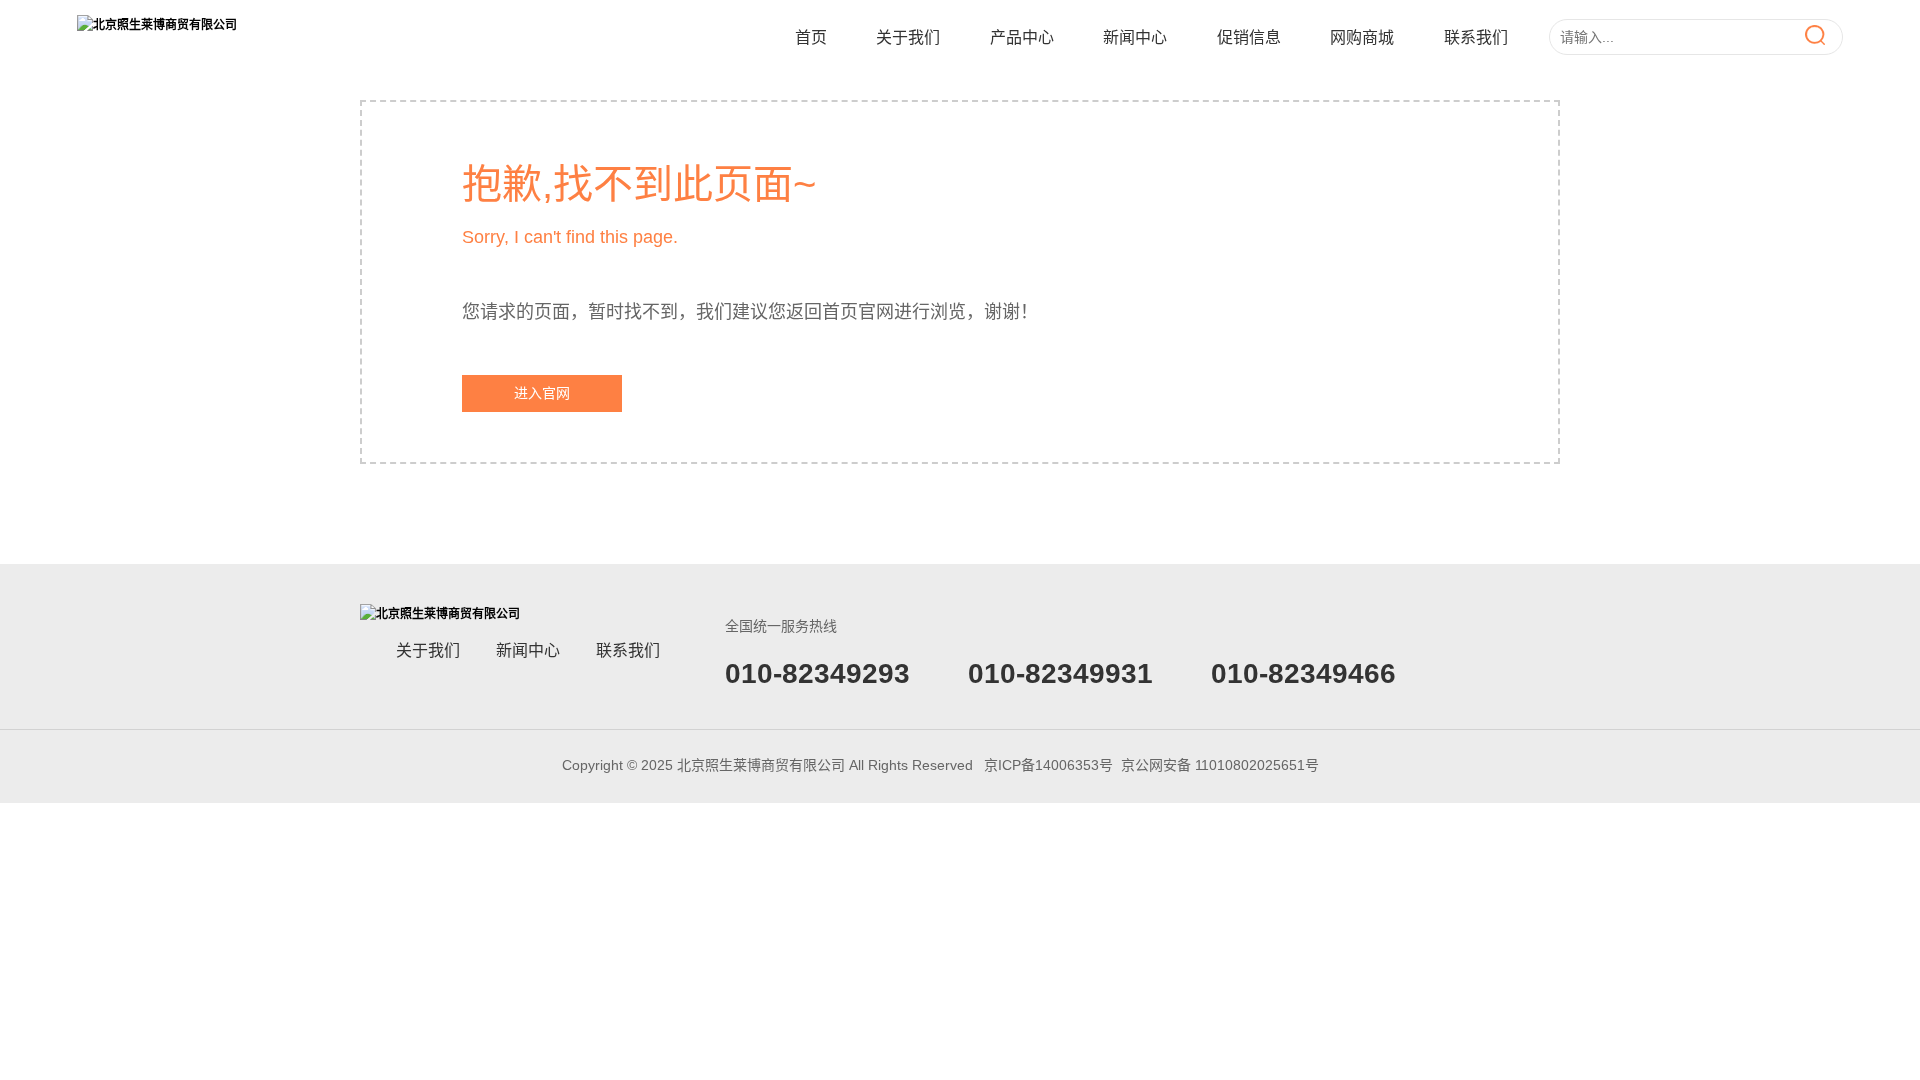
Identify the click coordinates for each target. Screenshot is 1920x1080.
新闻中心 (1135, 37)
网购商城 (1362, 37)
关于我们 (908, 37)
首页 (811, 37)
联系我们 (1476, 37)
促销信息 (1249, 37)
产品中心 (1022, 37)
